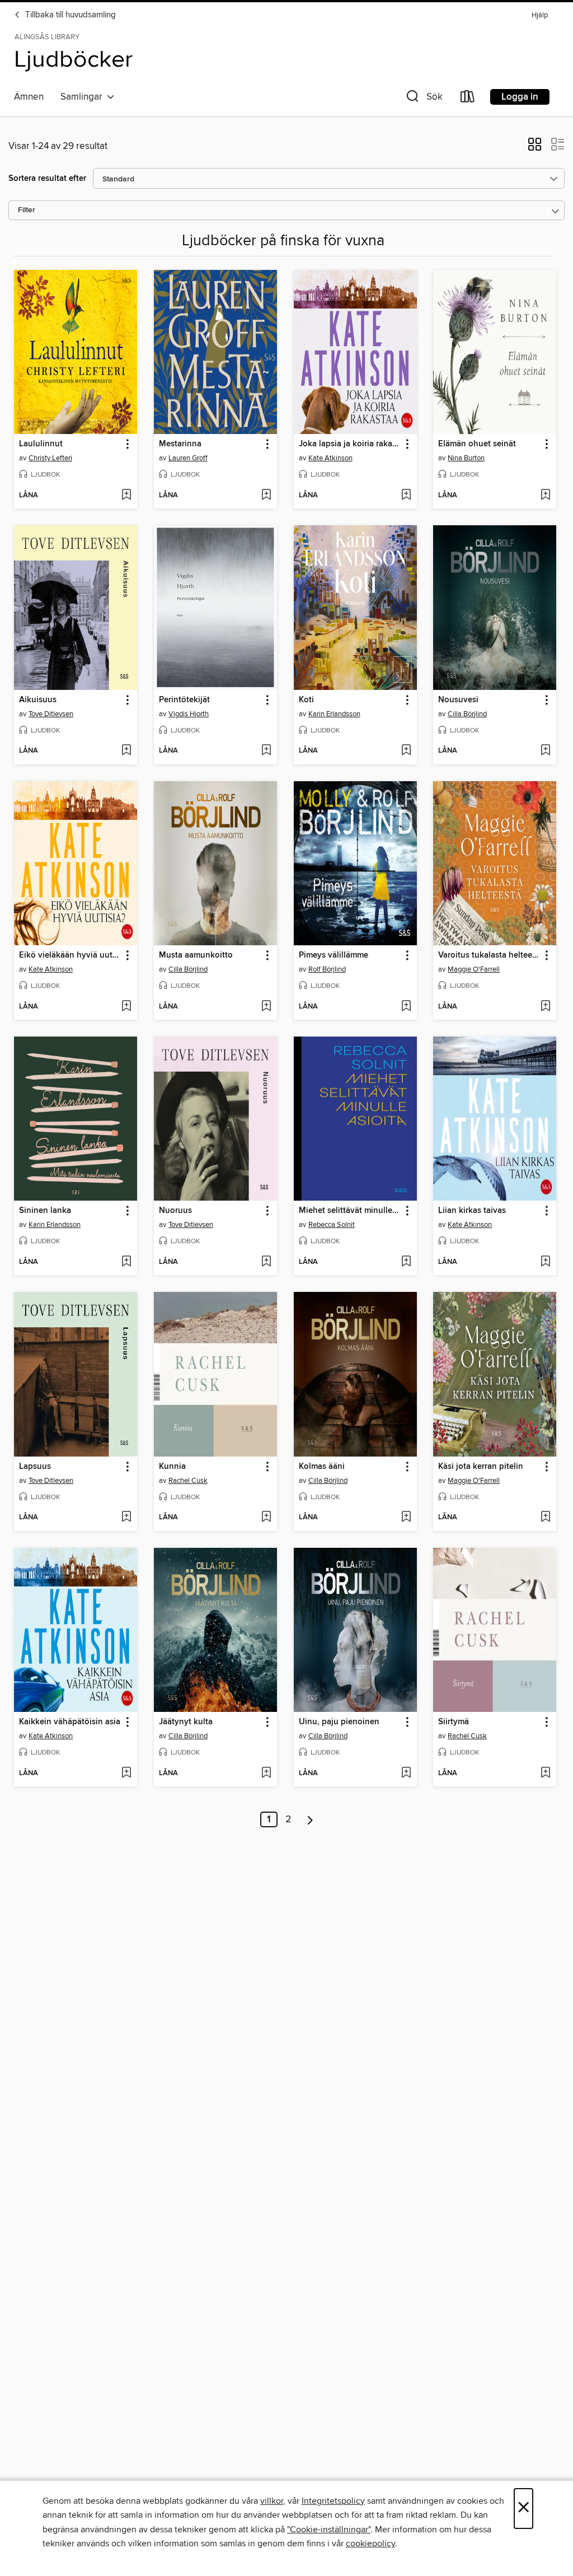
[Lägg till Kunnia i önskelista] (266, 1518)
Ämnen (29, 97)
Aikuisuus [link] (38, 700)
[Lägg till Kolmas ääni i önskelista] (406, 1518)
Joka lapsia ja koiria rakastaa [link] (350, 444)
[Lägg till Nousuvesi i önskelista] (545, 751)
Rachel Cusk (188, 1481)
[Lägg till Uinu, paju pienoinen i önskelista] (406, 1774)
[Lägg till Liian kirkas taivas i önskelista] (545, 1262)
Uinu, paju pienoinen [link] (339, 1722)
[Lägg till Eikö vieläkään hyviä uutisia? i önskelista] (126, 1007)
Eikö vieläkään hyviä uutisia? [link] (70, 955)
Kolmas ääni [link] (322, 1467)
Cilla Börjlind (467, 714)
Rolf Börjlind (327, 969)
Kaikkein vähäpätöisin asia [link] (70, 1722)
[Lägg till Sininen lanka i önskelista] (126, 1262)
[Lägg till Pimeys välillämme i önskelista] (406, 1007)
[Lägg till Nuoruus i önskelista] (266, 1262)
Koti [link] (306, 700)
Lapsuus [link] (35, 1467)
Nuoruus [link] (175, 1211)
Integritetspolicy (333, 2501)
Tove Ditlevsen (51, 714)
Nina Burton (466, 458)
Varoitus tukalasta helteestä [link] (489, 955)
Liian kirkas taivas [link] (472, 1211)
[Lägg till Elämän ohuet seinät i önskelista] (545, 496)
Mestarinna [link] (180, 444)
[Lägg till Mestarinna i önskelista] (266, 496)
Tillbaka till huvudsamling (69, 15)
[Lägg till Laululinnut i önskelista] (126, 496)
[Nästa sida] (310, 1819)
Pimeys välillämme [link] (334, 955)
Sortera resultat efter (47, 178)
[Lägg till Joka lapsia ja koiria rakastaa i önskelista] (406, 496)
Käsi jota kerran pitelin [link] (481, 1467)
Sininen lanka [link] (45, 1211)
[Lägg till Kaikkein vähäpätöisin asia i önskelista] (126, 1774)
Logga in (520, 97)
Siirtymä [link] (454, 1722)
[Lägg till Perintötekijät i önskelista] (266, 751)
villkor (272, 2501)
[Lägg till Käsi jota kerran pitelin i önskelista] (545, 1518)
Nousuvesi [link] (458, 700)
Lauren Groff (188, 458)
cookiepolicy (370, 2544)
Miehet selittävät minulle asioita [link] (350, 1211)
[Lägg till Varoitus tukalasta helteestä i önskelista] (545, 1007)
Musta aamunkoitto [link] (196, 955)
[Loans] (468, 99)
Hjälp (540, 15)
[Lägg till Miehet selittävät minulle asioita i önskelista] (406, 1262)
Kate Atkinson (330, 458)
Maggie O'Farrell (474, 969)
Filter (27, 210)
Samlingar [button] (84, 97)
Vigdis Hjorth (189, 714)
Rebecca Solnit (332, 1225)
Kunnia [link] (172, 1467)
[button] (423, 99)
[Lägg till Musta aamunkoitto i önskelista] (266, 1007)
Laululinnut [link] (41, 444)
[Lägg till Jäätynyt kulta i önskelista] (266, 1774)
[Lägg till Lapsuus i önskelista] (126, 1518)
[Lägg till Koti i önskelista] (406, 751)
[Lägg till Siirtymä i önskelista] (545, 1774)
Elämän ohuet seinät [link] (477, 444)
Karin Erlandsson (334, 714)
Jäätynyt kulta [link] (186, 1722)
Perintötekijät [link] (184, 700)
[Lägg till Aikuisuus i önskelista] (126, 751)
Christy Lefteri (50, 458)
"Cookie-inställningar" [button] (329, 2530)
